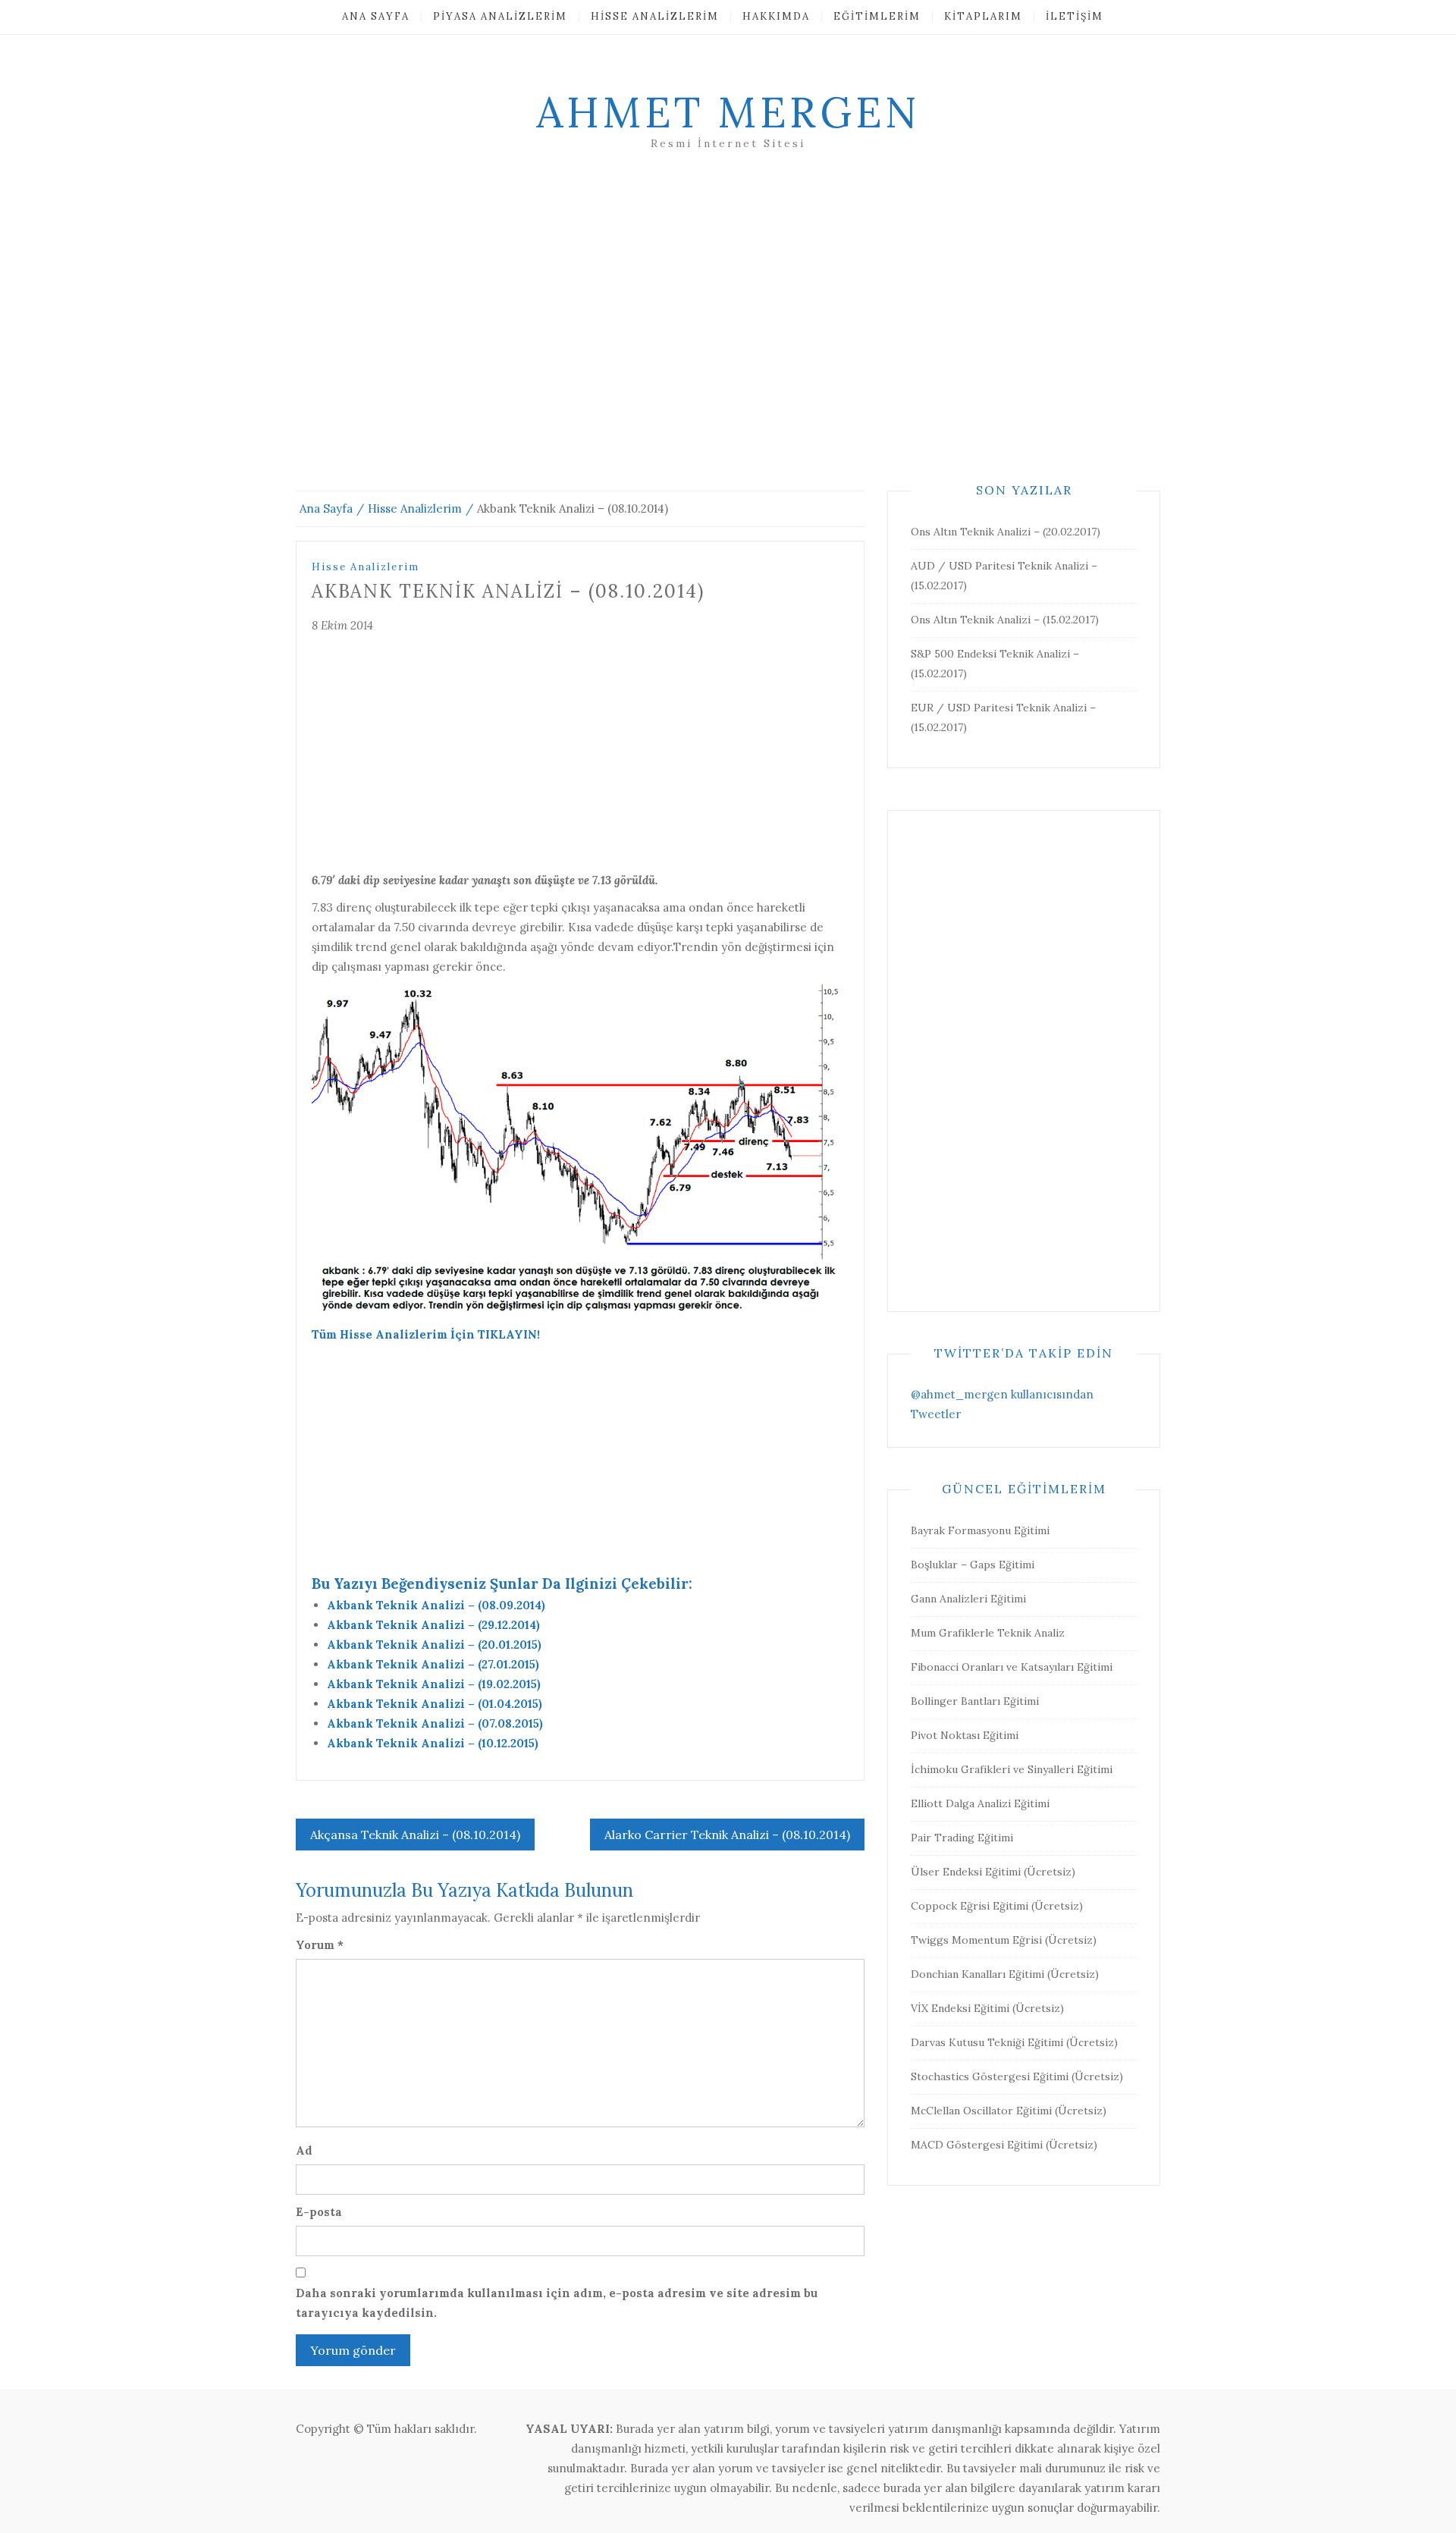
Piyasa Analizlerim (500, 16)
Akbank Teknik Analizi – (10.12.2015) (433, 1743)
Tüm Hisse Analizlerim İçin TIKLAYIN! (426, 1334)
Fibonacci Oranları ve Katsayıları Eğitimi (1012, 1667)
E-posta (319, 2212)
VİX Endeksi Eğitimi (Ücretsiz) (987, 2008)
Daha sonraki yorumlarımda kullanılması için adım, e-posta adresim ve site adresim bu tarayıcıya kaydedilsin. (557, 2303)
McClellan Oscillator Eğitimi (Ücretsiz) (1009, 2111)
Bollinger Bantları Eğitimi (975, 1701)
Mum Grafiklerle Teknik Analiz (988, 1633)
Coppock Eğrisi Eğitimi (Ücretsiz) (997, 1906)
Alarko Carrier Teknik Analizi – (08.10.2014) (727, 1835)
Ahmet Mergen (728, 112)
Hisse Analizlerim (655, 16)
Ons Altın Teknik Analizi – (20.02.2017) (1006, 532)
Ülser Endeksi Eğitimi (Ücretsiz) (993, 1872)
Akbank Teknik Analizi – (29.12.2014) (433, 1625)
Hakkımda (776, 16)
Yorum (320, 1945)
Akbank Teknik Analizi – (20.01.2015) (434, 1645)
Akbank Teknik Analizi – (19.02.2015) (434, 1684)
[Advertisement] (728, 339)
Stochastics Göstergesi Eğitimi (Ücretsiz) (1017, 2076)
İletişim (1075, 16)
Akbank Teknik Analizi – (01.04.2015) (435, 1704)
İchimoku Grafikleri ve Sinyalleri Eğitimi (1012, 1769)
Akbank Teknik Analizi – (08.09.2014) (436, 1605)
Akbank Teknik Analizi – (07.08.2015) (435, 1723)
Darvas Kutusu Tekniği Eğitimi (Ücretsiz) (1014, 2042)
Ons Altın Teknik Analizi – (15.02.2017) (1005, 620)
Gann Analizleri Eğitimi (968, 1599)
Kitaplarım (983, 16)
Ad (304, 2150)
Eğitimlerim (877, 16)
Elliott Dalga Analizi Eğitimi (980, 1803)
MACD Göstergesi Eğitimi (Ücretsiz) (1004, 2145)
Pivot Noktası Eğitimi (965, 1735)
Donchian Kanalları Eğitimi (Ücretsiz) (1005, 1974)
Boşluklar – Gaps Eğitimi (973, 1565)
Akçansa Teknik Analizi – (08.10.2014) (415, 1835)
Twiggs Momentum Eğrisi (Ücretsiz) (1004, 1940)
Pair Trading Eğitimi (962, 1838)
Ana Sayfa (376, 16)
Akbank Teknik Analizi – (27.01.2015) (433, 1664)
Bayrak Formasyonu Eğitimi (980, 1530)
